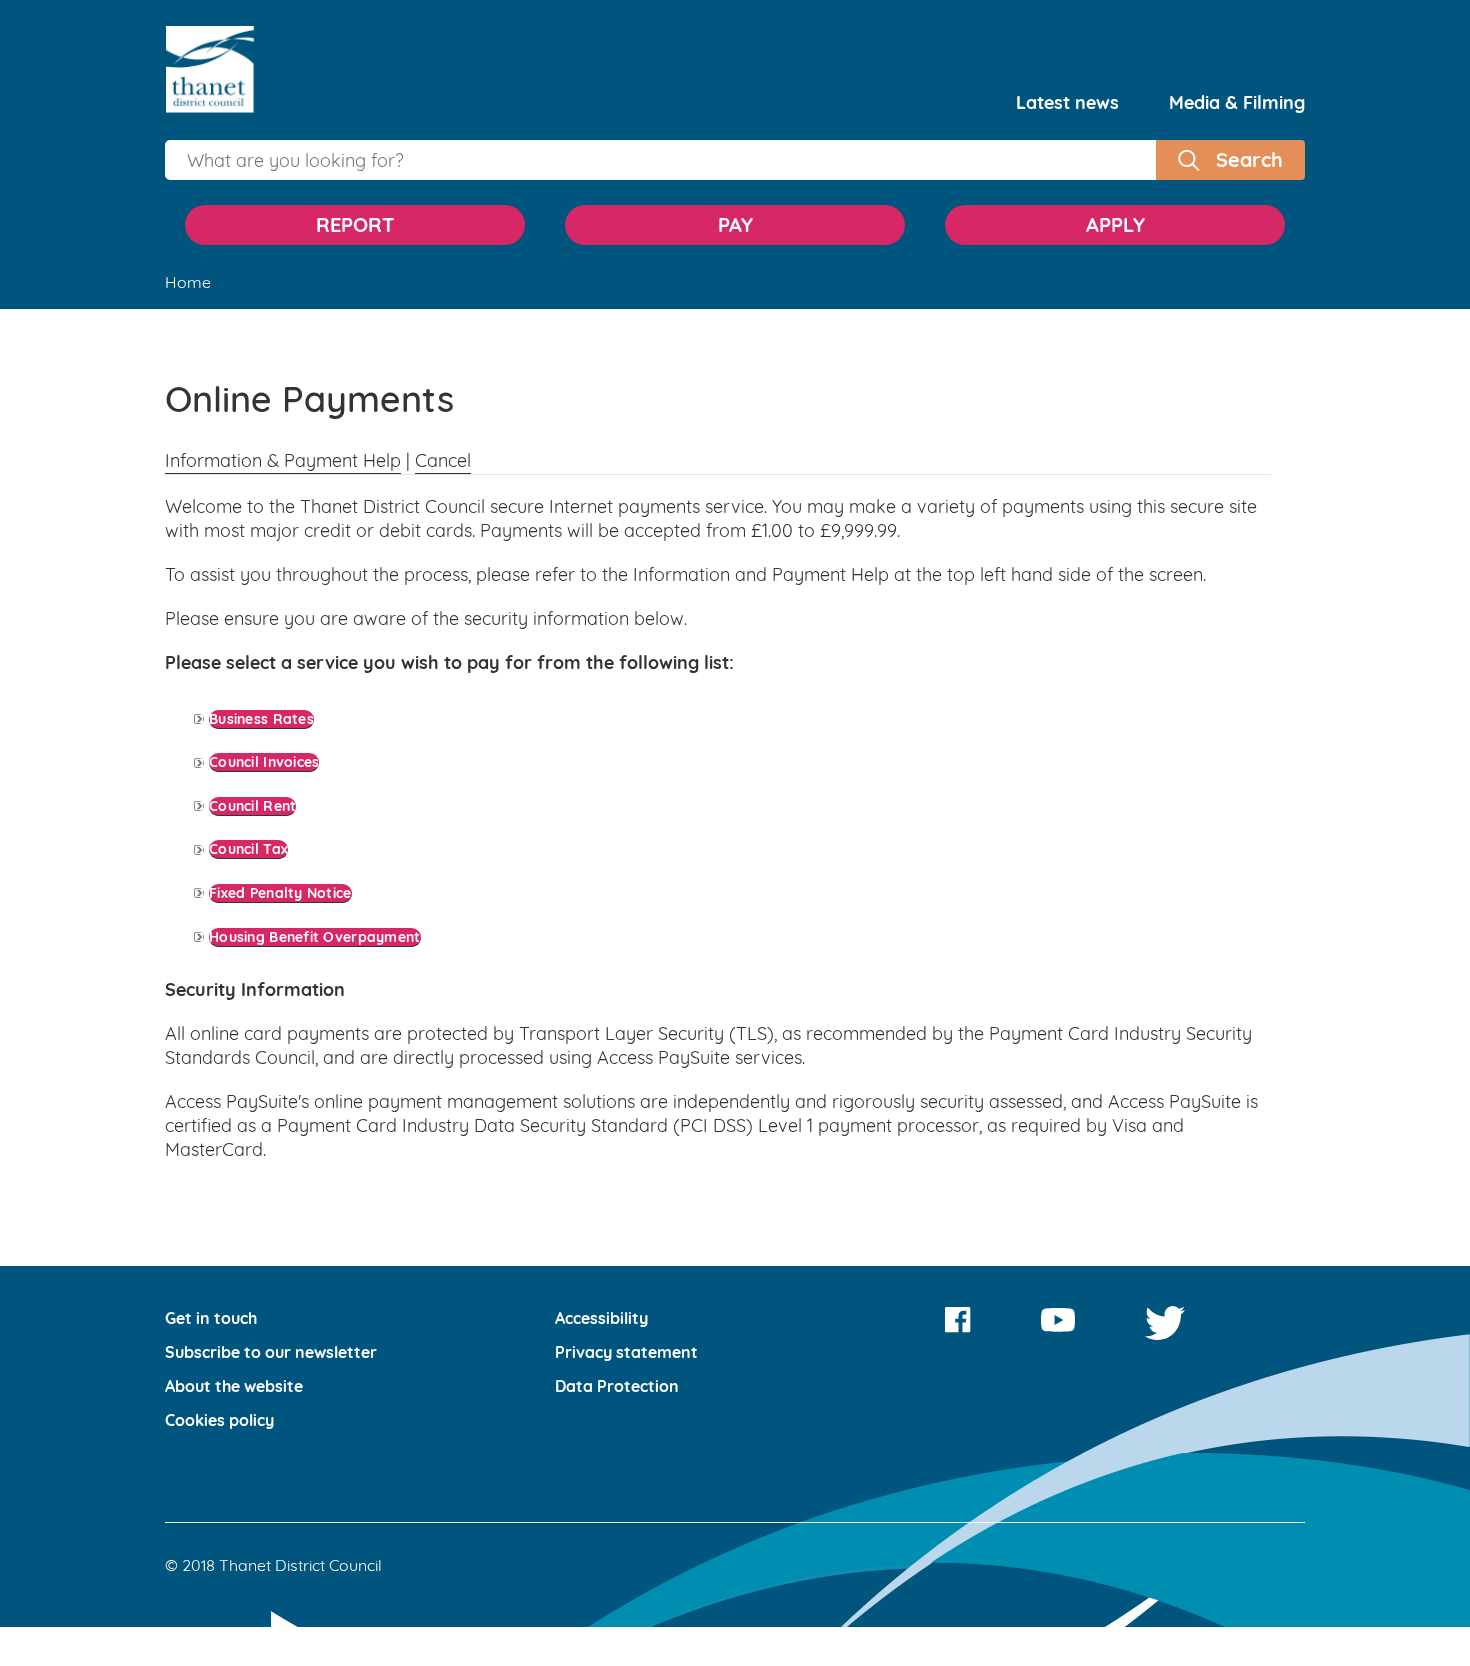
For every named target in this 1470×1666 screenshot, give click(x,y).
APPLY (1115, 224)
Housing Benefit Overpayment (340, 848)
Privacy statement (626, 1256)
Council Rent (262, 765)
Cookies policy (219, 1324)
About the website (234, 1290)
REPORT (355, 224)
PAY (735, 224)
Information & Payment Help (283, 460)
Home (188, 282)
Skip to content (735, 32)
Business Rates (273, 710)
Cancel (443, 460)
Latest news (1067, 102)
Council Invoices (277, 737)
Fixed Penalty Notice (296, 820)
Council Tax (257, 792)
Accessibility (601, 1222)
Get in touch (211, 1222)
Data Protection (617, 1290)
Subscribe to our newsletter (271, 1256)
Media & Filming (1237, 102)
